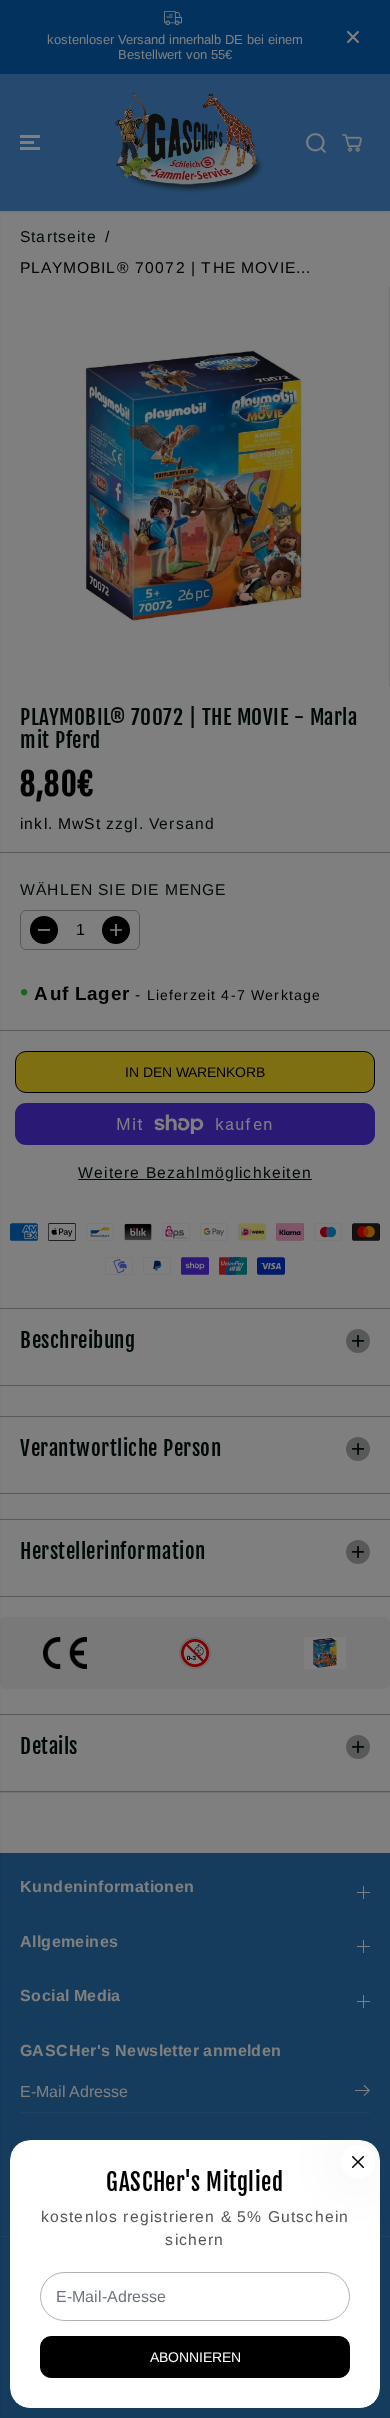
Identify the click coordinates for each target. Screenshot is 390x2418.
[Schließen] (358, 2162)
